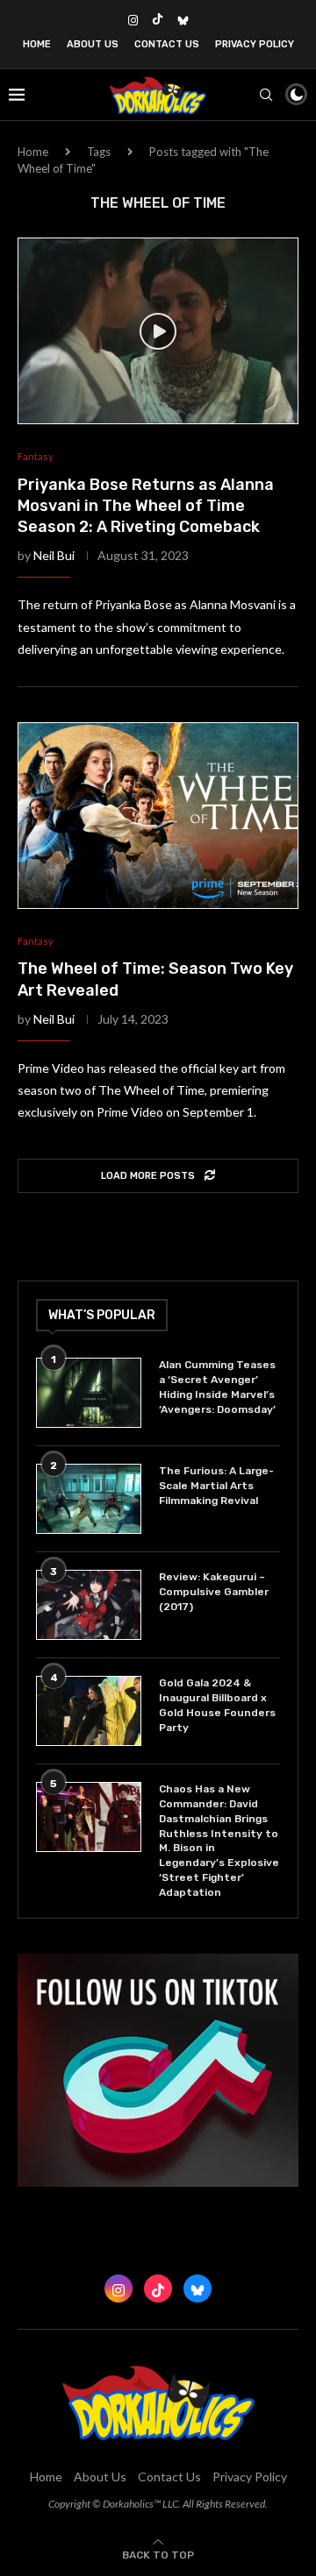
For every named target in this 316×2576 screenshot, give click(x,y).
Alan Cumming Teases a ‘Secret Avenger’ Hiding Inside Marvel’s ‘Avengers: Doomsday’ (217, 1387)
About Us (93, 44)
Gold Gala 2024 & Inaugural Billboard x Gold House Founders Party (217, 1705)
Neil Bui (54, 555)
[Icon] (158, 331)
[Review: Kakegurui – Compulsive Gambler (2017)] (89, 1605)
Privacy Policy (255, 44)
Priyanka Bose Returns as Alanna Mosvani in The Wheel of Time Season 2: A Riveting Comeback (146, 506)
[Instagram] (133, 20)
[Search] (266, 95)
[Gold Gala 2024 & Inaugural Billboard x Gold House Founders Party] (89, 1711)
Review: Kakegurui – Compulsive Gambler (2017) (214, 1592)
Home (37, 44)
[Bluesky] (183, 20)
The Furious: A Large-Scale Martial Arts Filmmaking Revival (216, 1486)
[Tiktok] (158, 20)
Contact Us (167, 44)
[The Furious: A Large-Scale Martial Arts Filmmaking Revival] (89, 1499)
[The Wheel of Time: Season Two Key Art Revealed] (158, 816)
